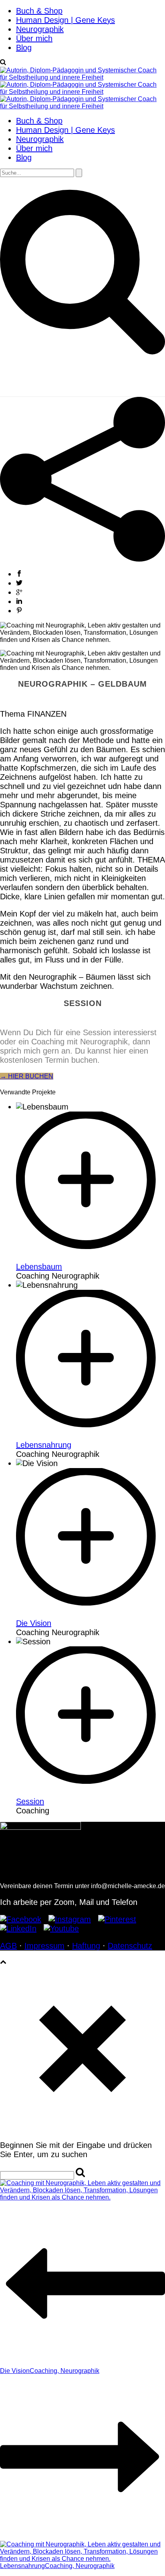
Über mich (34, 38)
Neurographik (40, 29)
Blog (24, 48)
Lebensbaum (39, 1267)
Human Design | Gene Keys (65, 20)
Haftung (86, 1946)
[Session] (91, 1792)
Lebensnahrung (44, 1445)
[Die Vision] (91, 1614)
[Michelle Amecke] (82, 92)
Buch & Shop (39, 11)
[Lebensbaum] (91, 1257)
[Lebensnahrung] (91, 1436)
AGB (8, 1946)
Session (30, 1801)
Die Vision (34, 1623)
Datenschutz (130, 1946)
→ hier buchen (27, 1076)
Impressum (44, 1946)
